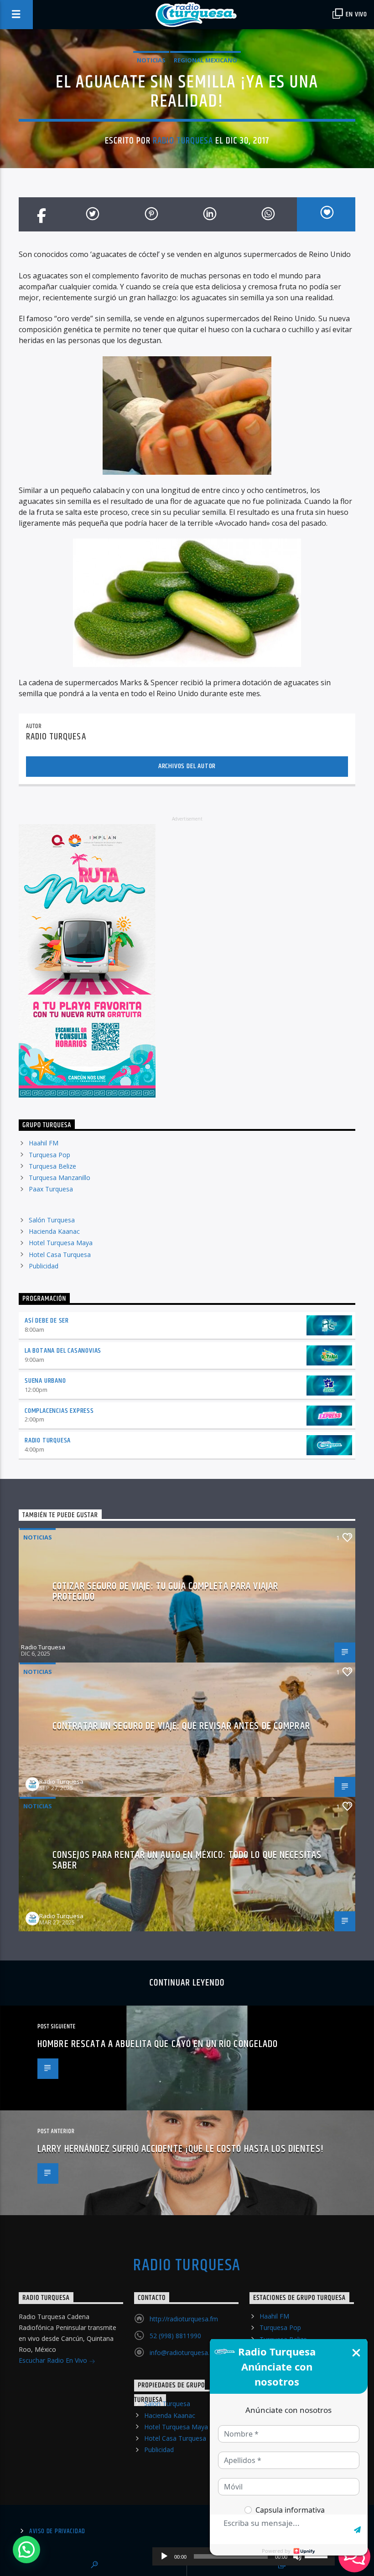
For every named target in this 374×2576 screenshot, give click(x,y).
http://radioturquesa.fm (184, 2319)
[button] (26, 2550)
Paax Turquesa (51, 1189)
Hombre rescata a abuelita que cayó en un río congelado (158, 2044)
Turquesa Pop (49, 1155)
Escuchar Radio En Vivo (54, 2360)
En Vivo (356, 14)
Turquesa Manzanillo (60, 1178)
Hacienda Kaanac (54, 1231)
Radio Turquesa (183, 141)
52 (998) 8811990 (175, 2336)
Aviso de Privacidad (57, 2531)
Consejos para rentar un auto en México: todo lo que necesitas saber (187, 1860)
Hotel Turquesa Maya (61, 1243)
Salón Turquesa (52, 1220)
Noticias (151, 60)
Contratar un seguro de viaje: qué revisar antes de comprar (181, 1726)
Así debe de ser (47, 1321)
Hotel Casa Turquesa (60, 1255)
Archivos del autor (187, 766)
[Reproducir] (164, 2556)
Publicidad (44, 1266)
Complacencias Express (59, 1411)
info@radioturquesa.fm (184, 2353)
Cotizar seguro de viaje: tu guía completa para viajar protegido (165, 1592)
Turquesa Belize (52, 1166)
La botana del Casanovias (63, 1351)
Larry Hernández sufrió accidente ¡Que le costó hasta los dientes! (181, 2149)
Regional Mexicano (205, 60)
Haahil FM (44, 1143)
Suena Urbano (45, 1381)
